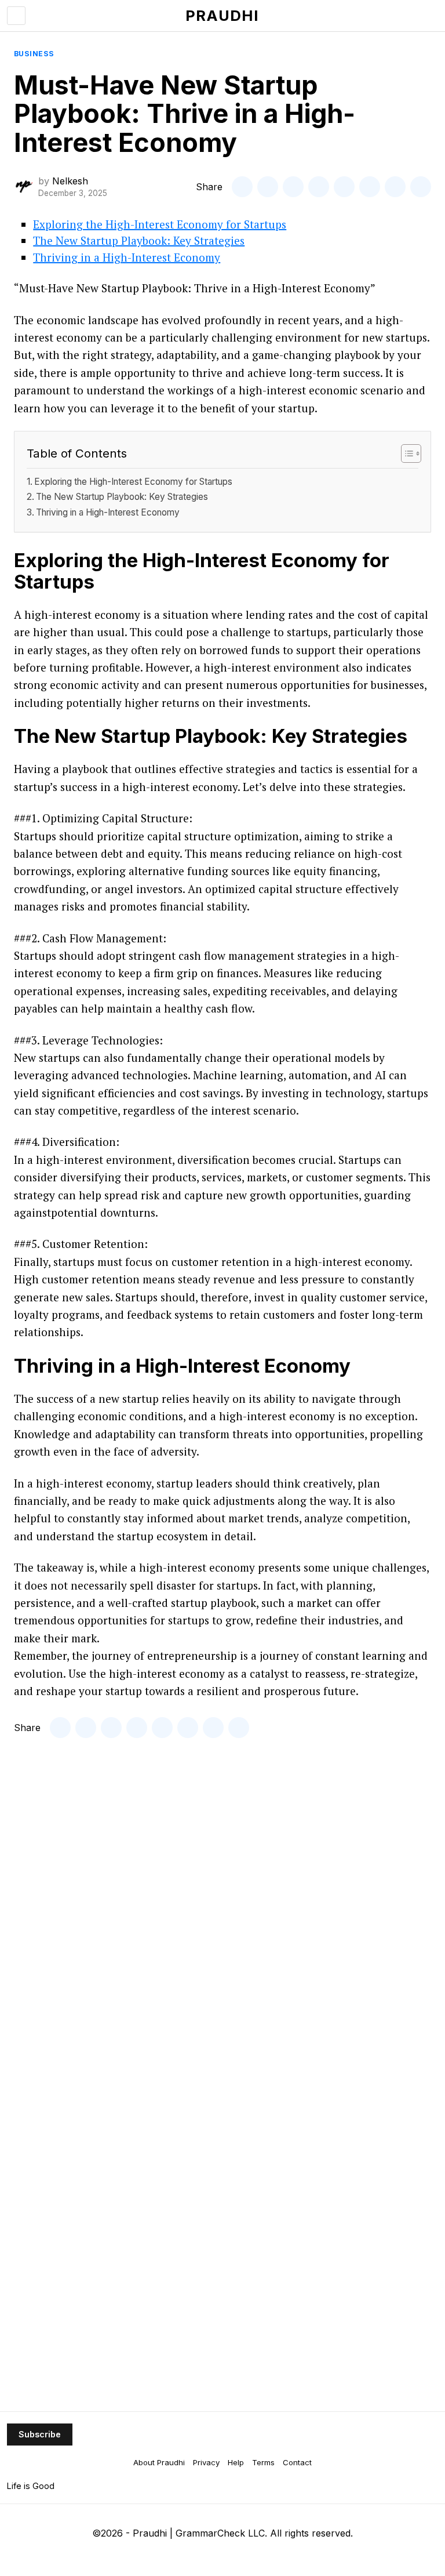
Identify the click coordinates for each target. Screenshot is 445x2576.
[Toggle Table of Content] (405, 453)
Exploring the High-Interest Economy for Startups (160, 224)
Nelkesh (70, 181)
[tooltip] (242, 187)
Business (34, 54)
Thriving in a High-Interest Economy (127, 257)
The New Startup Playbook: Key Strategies (139, 240)
